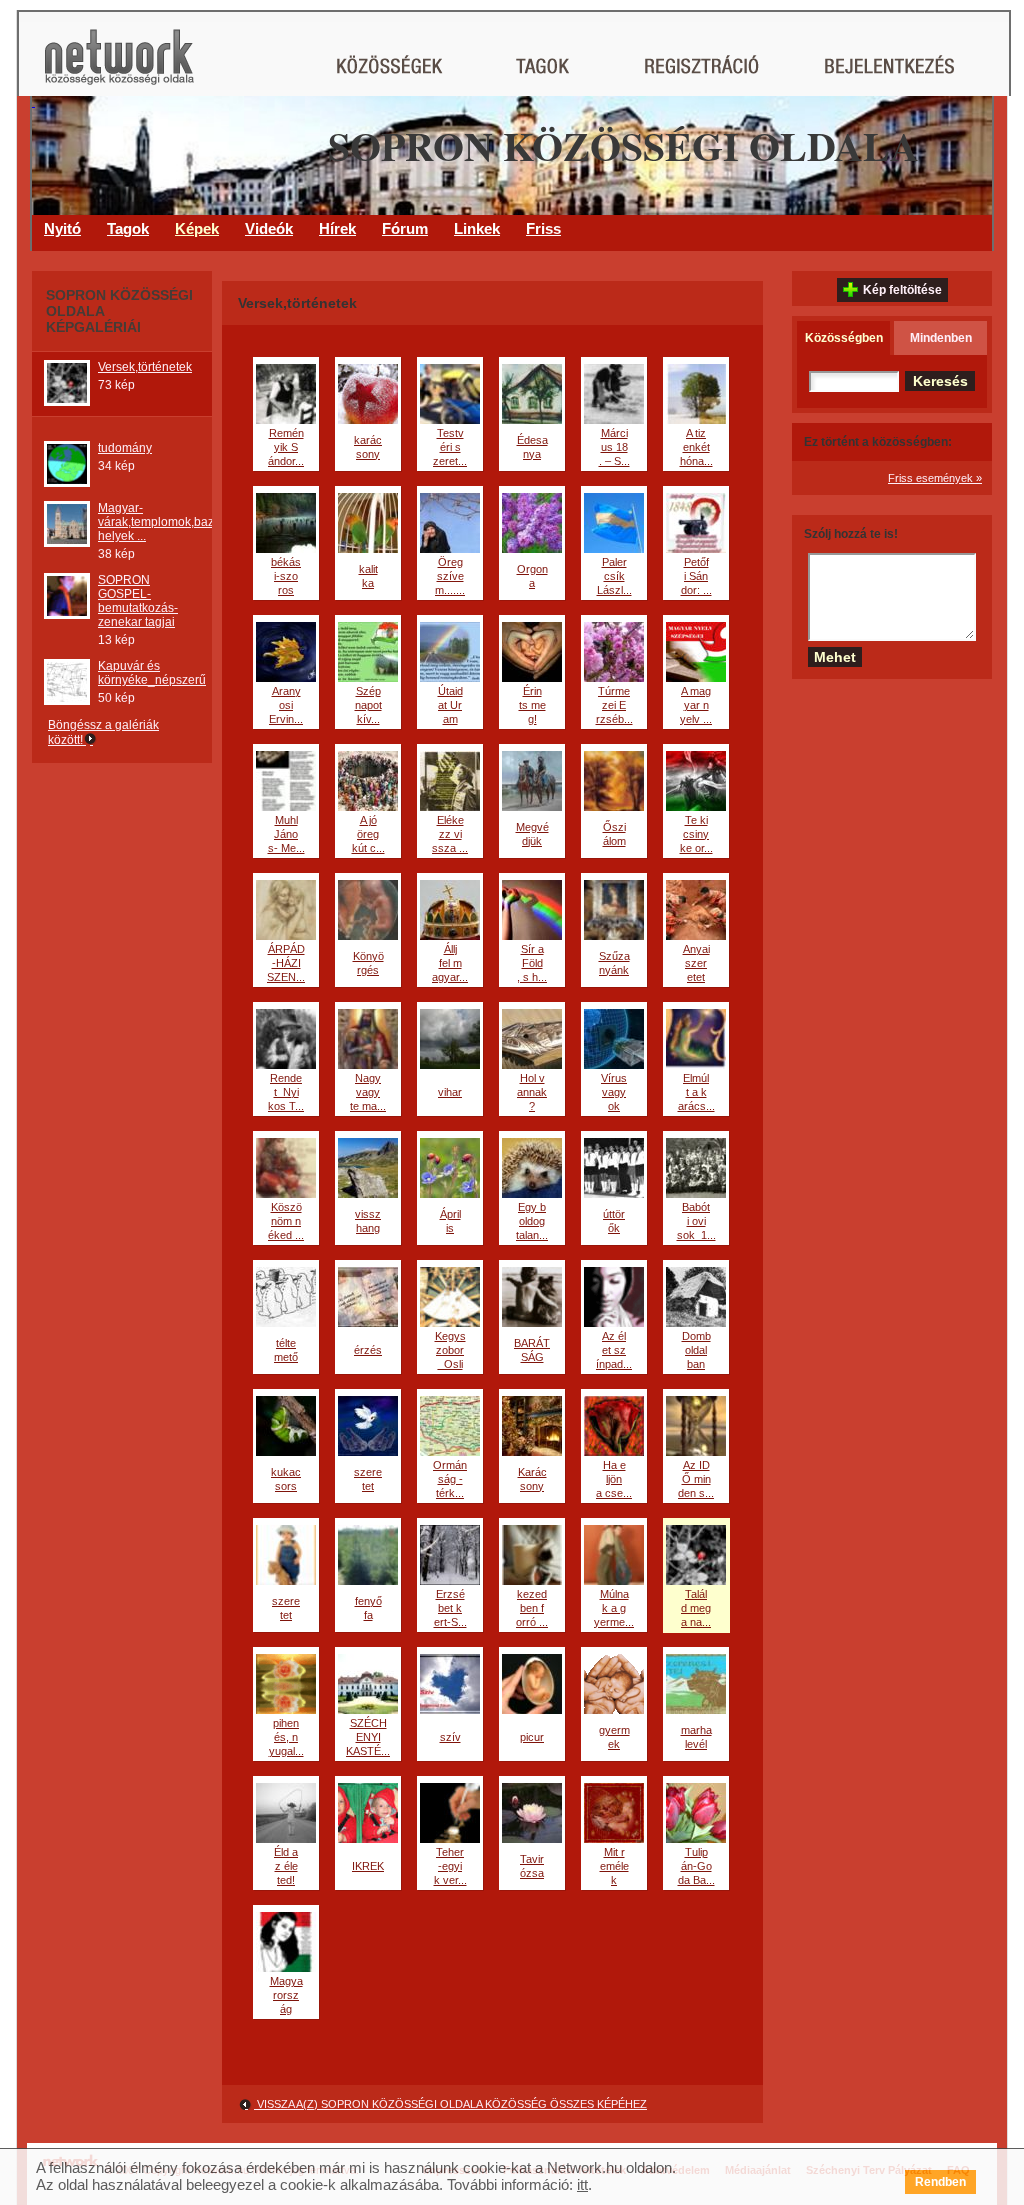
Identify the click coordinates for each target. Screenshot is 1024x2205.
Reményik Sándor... (286, 447)
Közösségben (844, 338)
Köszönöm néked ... (286, 1221)
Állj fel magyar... (450, 963)
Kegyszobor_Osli (450, 1350)
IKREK (368, 1866)
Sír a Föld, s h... (532, 963)
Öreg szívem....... (450, 576)
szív (450, 1737)
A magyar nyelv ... (696, 705)
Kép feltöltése (902, 290)
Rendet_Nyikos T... (286, 1092)
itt (582, 2184)
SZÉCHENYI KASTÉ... (368, 1737)
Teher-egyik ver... (450, 1866)
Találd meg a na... (696, 1608)
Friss (543, 228)
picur (532, 1737)
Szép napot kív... (368, 705)
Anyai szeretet (696, 963)
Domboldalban (696, 1350)
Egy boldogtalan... (532, 1221)
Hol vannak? (532, 1092)
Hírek (337, 228)
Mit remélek (614, 1866)
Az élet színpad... (614, 1350)
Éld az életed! (286, 1866)
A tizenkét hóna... (696, 447)
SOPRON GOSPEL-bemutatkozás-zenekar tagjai (138, 601)
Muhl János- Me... (286, 834)
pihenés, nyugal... (286, 1737)
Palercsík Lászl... (614, 576)
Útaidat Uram (450, 705)
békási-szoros (286, 576)
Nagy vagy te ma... (368, 1092)
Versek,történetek (145, 367)
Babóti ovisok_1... (696, 1221)
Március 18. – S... (614, 447)
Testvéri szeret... (450, 447)
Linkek (477, 228)
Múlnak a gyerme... (614, 1608)
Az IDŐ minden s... (696, 1479)
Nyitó (62, 228)
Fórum (405, 228)
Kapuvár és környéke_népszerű (152, 673)
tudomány (125, 448)
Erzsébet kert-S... (450, 1608)
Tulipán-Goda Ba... (696, 1866)
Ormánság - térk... (450, 1479)
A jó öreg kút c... (368, 834)
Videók (269, 228)
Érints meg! (532, 705)
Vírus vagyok (614, 1092)
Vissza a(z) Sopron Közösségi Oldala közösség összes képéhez (450, 2104)
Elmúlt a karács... (696, 1092)
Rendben (940, 2182)
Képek (197, 228)
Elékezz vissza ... (450, 834)
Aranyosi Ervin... (286, 705)
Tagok (128, 228)
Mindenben (941, 338)
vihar (450, 1092)
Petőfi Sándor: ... (696, 576)
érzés (368, 1350)
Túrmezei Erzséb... (614, 705)
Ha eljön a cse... (614, 1479)
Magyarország (286, 1995)
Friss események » (935, 478)
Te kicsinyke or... (696, 834)
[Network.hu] (119, 66)
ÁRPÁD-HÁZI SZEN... (286, 963)
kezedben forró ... (532, 1608)
